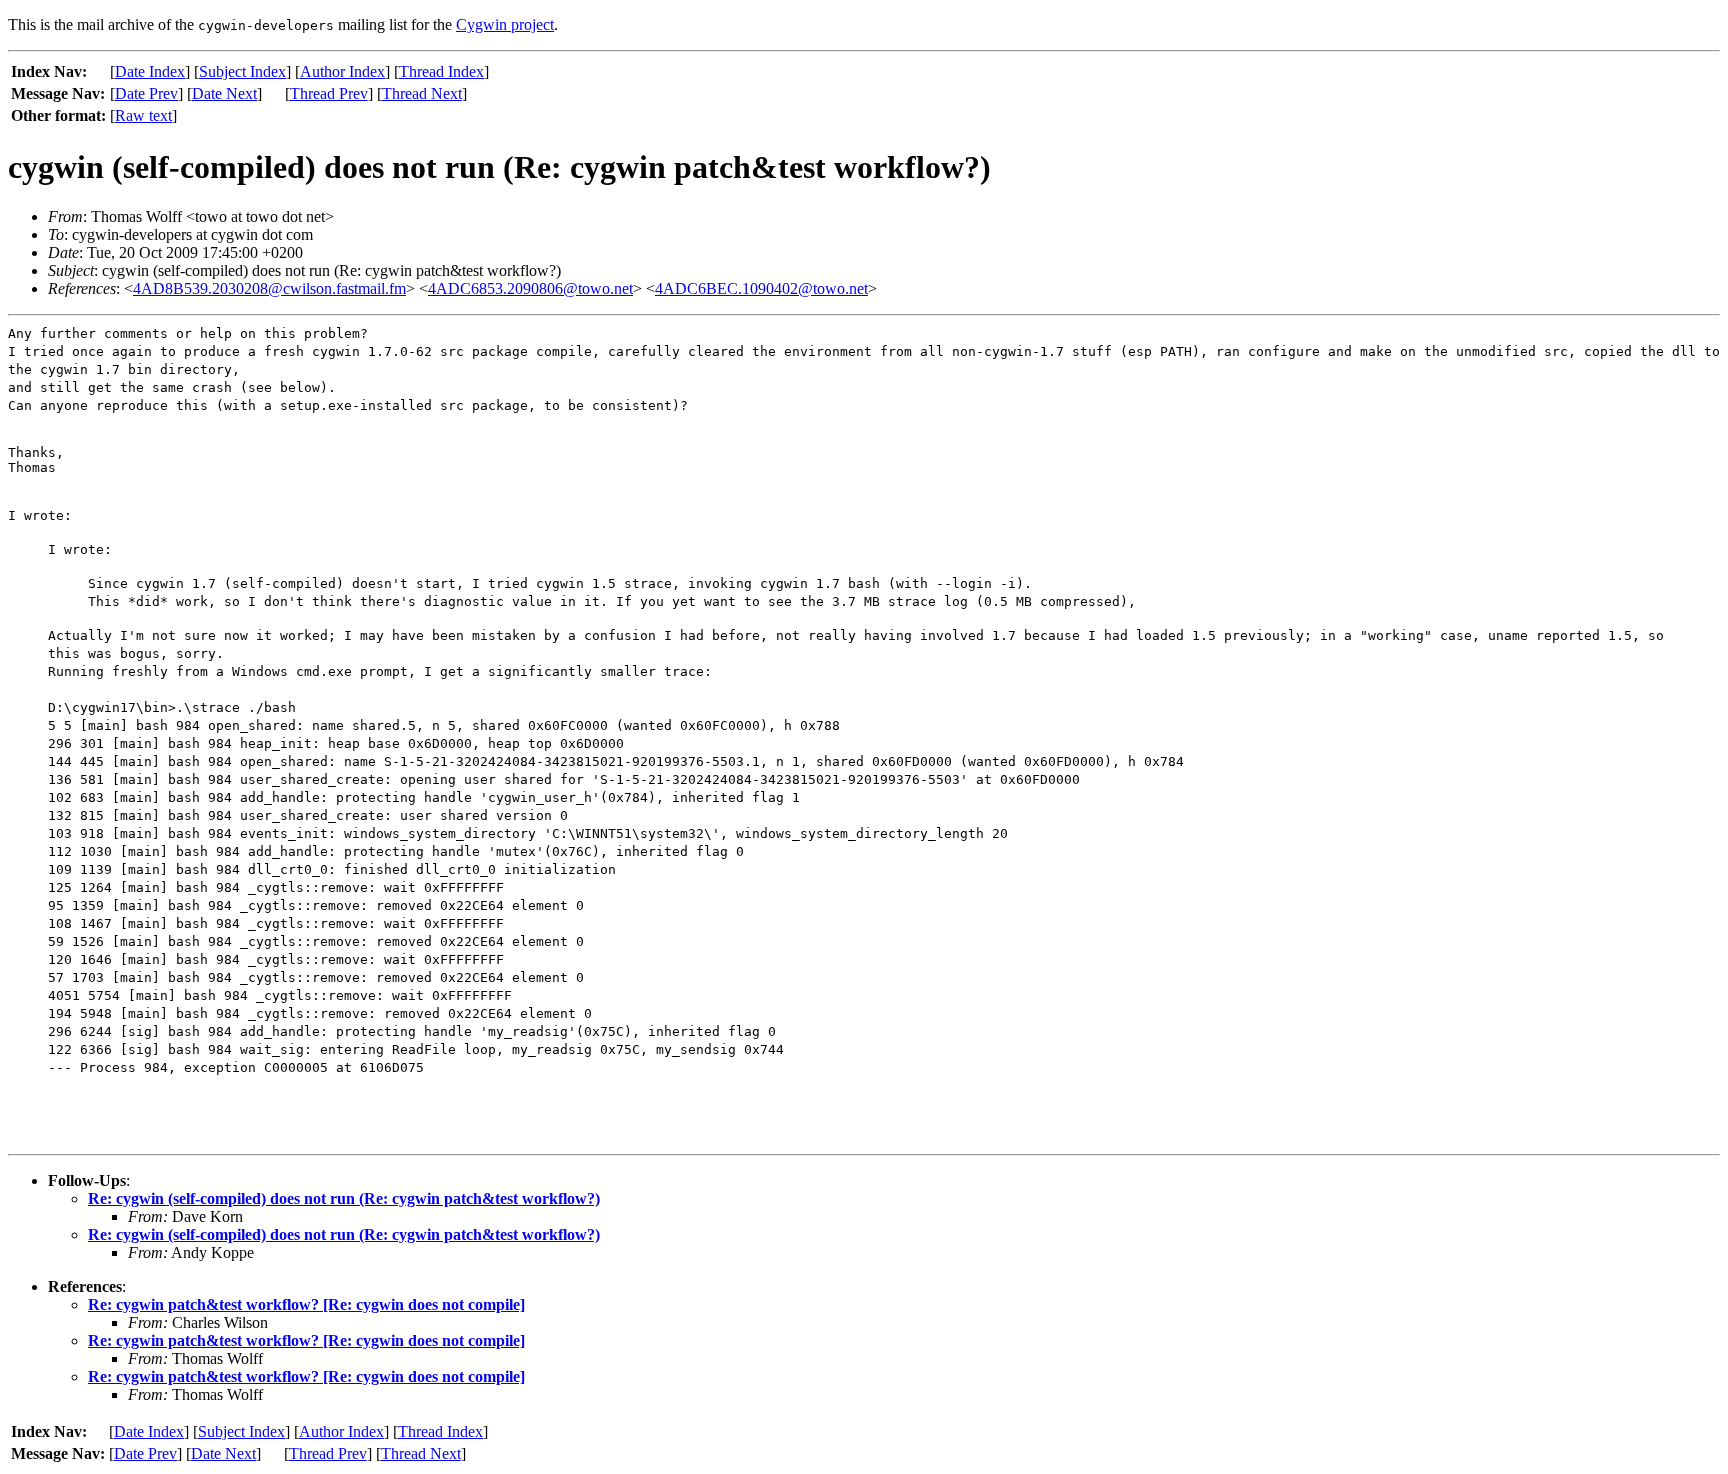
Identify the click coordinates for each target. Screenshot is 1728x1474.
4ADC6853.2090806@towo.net (530, 288)
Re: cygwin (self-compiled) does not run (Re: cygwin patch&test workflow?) (344, 1198)
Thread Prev (329, 93)
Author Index (342, 71)
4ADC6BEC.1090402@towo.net (761, 288)
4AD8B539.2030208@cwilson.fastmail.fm (269, 288)
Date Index (150, 71)
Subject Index (242, 71)
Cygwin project (505, 24)
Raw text (143, 115)
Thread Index (441, 71)
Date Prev (146, 93)
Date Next (224, 93)
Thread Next (422, 93)
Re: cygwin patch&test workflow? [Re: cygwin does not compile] (306, 1304)
